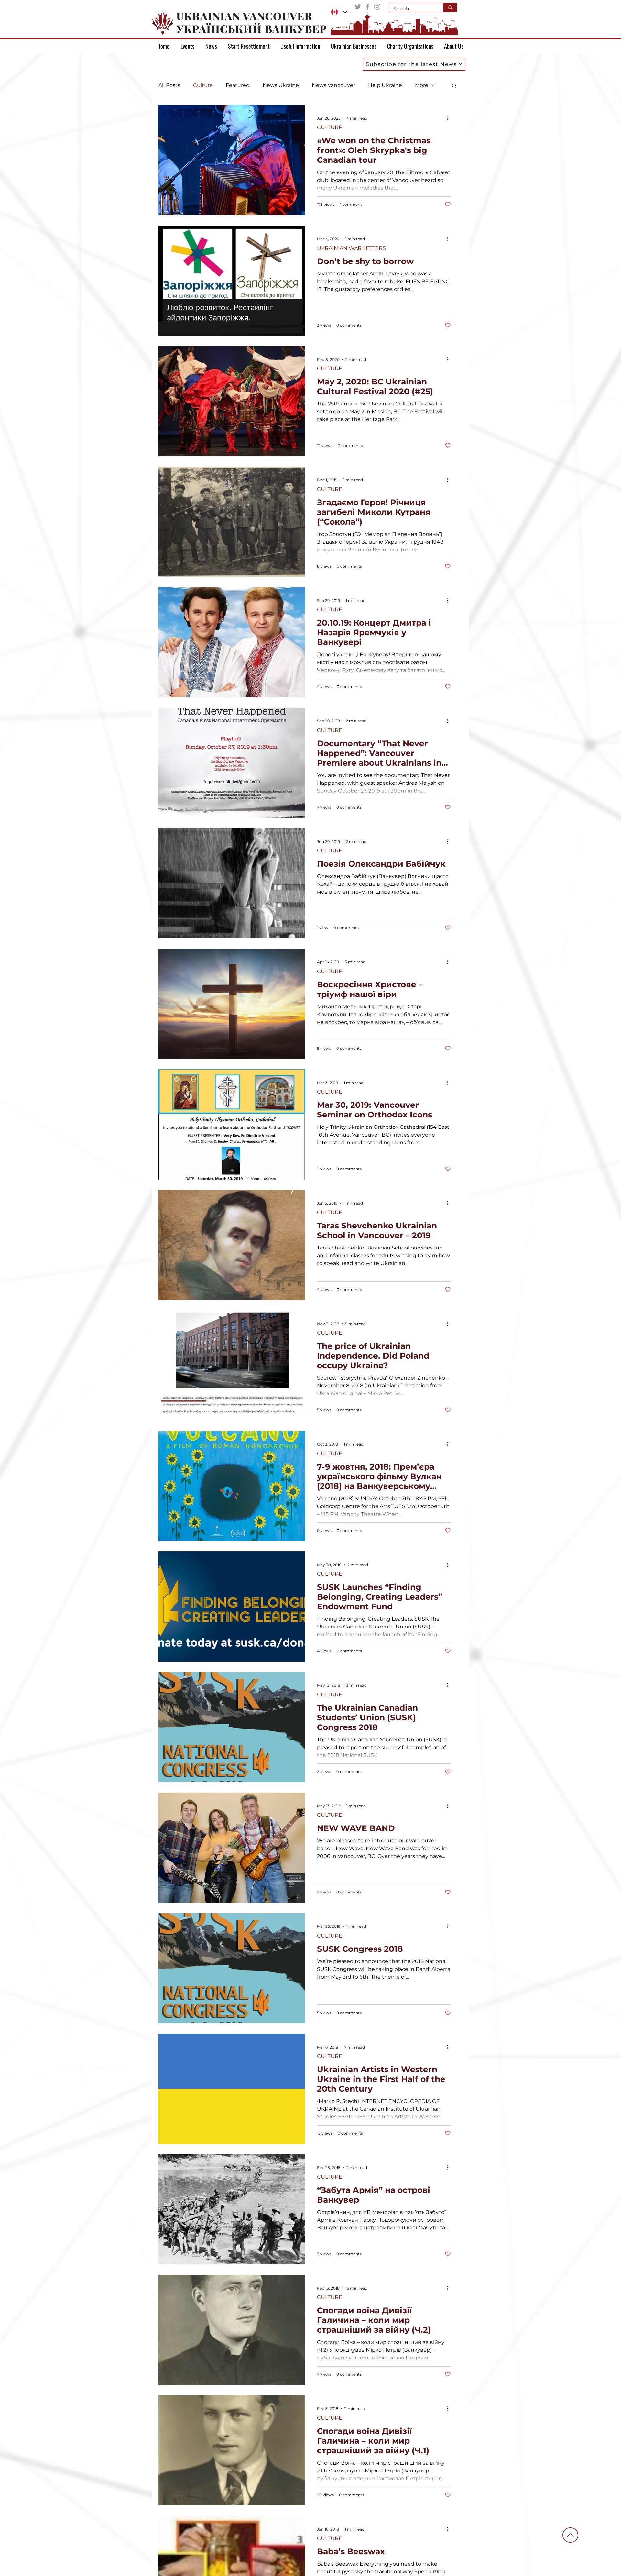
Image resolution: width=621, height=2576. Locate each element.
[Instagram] (377, 7)
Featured (238, 85)
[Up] (570, 2535)
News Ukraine (281, 85)
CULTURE (330, 127)
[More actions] (450, 118)
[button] (414, 64)
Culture (203, 85)
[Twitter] (358, 7)
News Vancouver (333, 85)
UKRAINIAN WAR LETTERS (351, 248)
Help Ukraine (385, 85)
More (422, 85)
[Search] (450, 7)
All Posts (169, 85)
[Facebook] (368, 7)
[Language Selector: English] (339, 12)
